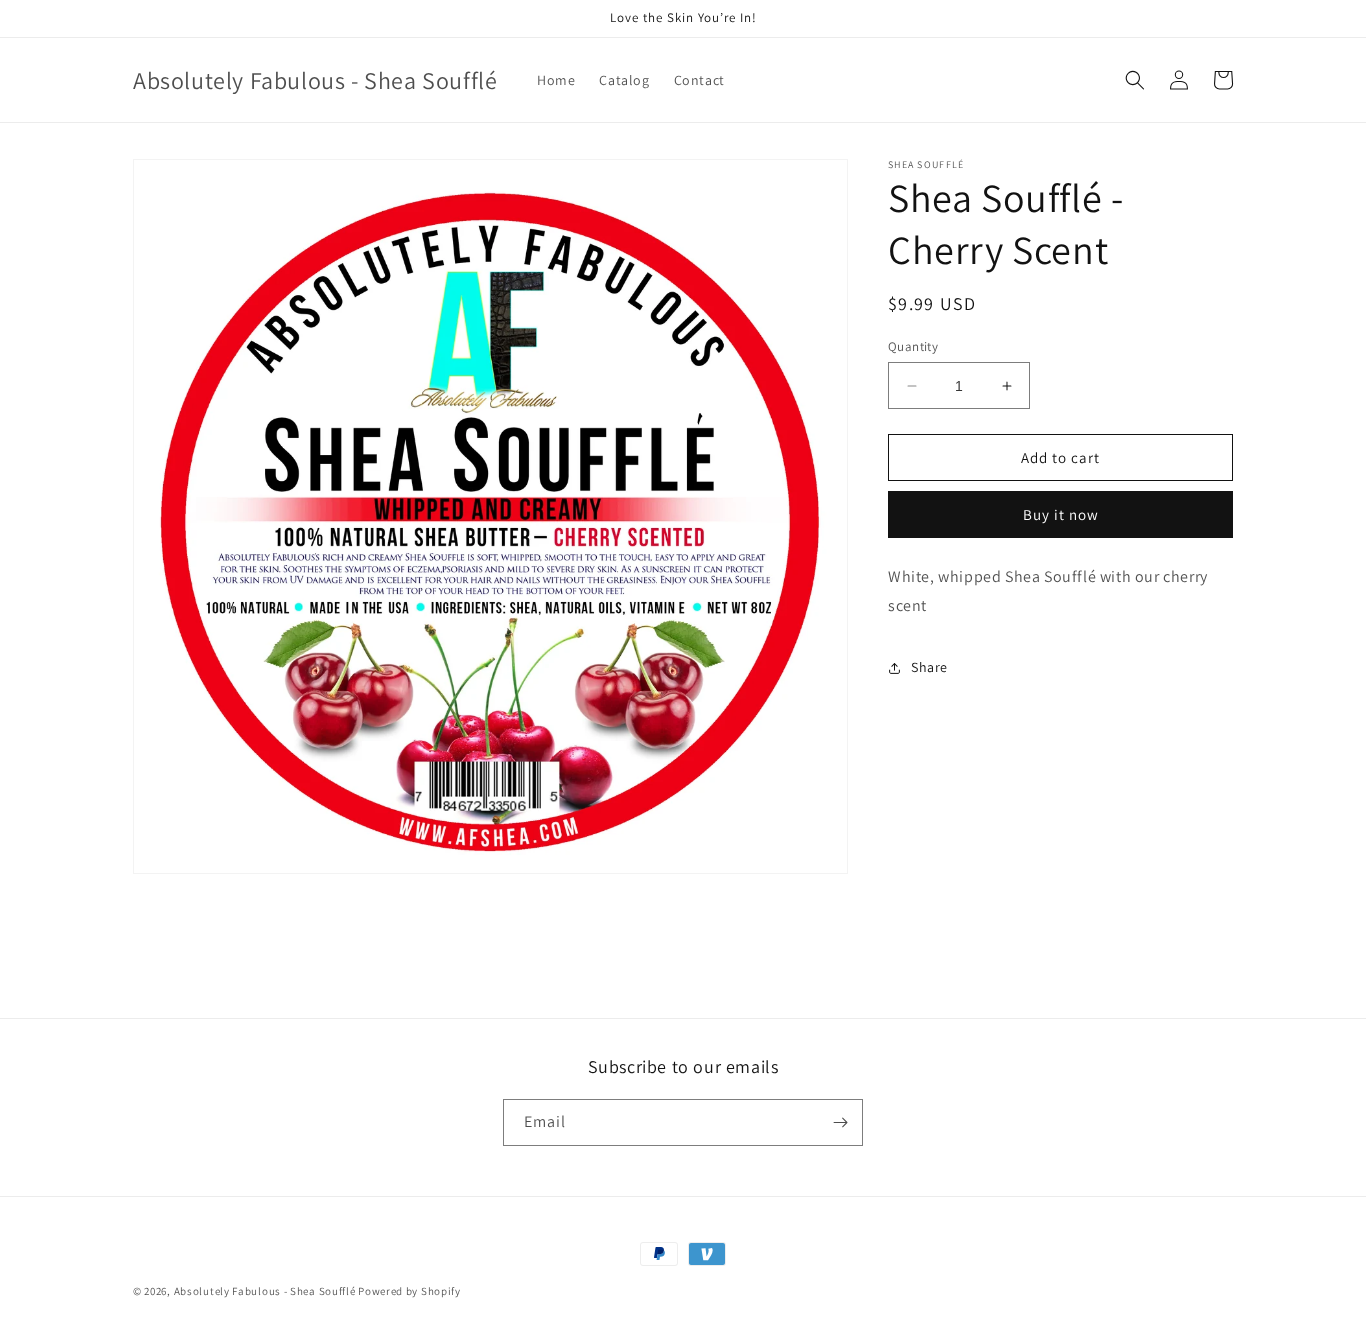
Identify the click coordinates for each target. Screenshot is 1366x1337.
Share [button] (929, 667)
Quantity (913, 346)
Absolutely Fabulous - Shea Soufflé (266, 1291)
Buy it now (1061, 514)
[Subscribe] (840, 1122)
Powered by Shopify (409, 1291)
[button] (1135, 80)
